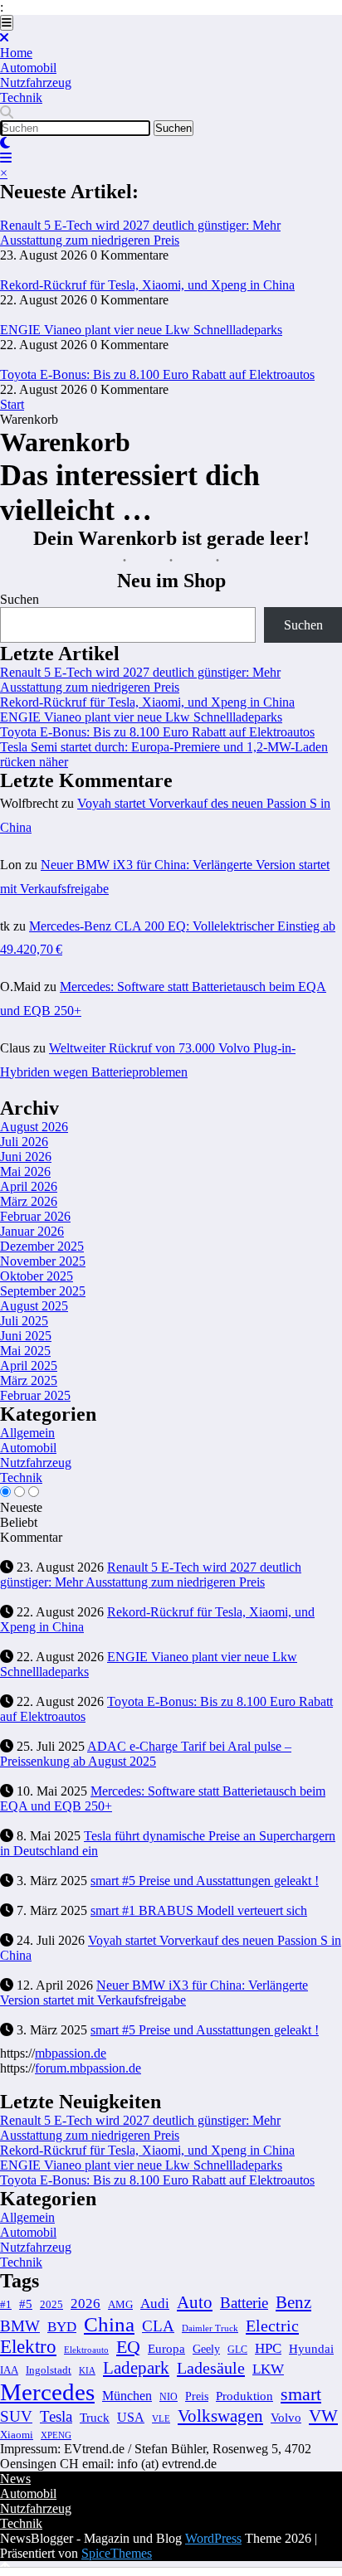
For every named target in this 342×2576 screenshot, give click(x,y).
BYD (62, 2327)
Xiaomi (17, 2435)
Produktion (244, 2396)
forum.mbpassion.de (88, 2068)
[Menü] (7, 23)
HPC (268, 2348)
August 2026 (34, 1127)
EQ (128, 2347)
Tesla (56, 2416)
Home (16, 53)
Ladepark (136, 2368)
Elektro (28, 2347)
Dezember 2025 (42, 1246)
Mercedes (47, 2392)
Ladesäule (211, 2368)
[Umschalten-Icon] (6, 158)
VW (323, 2416)
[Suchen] (7, 112)
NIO (169, 2397)
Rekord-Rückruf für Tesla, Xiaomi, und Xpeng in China (147, 285)
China (109, 2324)
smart (301, 2394)
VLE (161, 2418)
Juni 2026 (26, 1157)
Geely (206, 2349)
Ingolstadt (49, 2370)
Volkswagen (220, 2416)
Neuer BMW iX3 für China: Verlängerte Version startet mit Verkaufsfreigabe (154, 1993)
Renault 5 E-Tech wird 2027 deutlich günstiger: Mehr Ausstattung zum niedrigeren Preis (140, 233)
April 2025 (29, 1366)
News (15, 2479)
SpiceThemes (117, 2553)
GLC (237, 2350)
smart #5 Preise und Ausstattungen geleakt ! (205, 1881)
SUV (16, 2416)
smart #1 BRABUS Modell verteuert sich (199, 1910)
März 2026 (29, 1201)
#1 (6, 2305)
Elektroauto (86, 2350)
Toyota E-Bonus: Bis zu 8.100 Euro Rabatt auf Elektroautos (157, 374)
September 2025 (43, 1291)
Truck (95, 2418)
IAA (9, 2370)
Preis (197, 2396)
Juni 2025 (26, 1336)
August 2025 (34, 1306)
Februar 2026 (35, 1216)
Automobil (28, 68)
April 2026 (29, 1186)
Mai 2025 (25, 1351)
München (127, 2396)
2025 (51, 2305)
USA (131, 2417)
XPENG (56, 2435)
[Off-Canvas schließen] (4, 38)
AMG (120, 2305)
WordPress (213, 2538)
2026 (85, 2304)
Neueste (21, 1507)
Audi (155, 2304)
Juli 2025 (24, 1321)
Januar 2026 (32, 1231)
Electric (272, 2326)
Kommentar (31, 1537)
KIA (87, 2370)
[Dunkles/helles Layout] (5, 143)
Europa (166, 2348)
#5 (26, 2304)
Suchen (20, 599)
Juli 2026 (24, 1142)
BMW (20, 2326)
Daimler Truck (210, 2328)
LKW (268, 2369)
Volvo (286, 2417)
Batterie (244, 2303)
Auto (195, 2302)
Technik (21, 97)
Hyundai (311, 2348)
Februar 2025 (35, 1395)
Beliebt (19, 1522)
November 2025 (43, 1261)
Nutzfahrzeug (36, 83)
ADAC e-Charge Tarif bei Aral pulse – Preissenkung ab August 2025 (146, 1754)
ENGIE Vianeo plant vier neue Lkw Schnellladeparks (141, 330)
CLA (158, 2326)
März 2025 (29, 1380)
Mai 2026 (25, 1171)
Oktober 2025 (37, 1276)
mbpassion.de (71, 2053)
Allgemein (27, 1433)
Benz (293, 2302)
